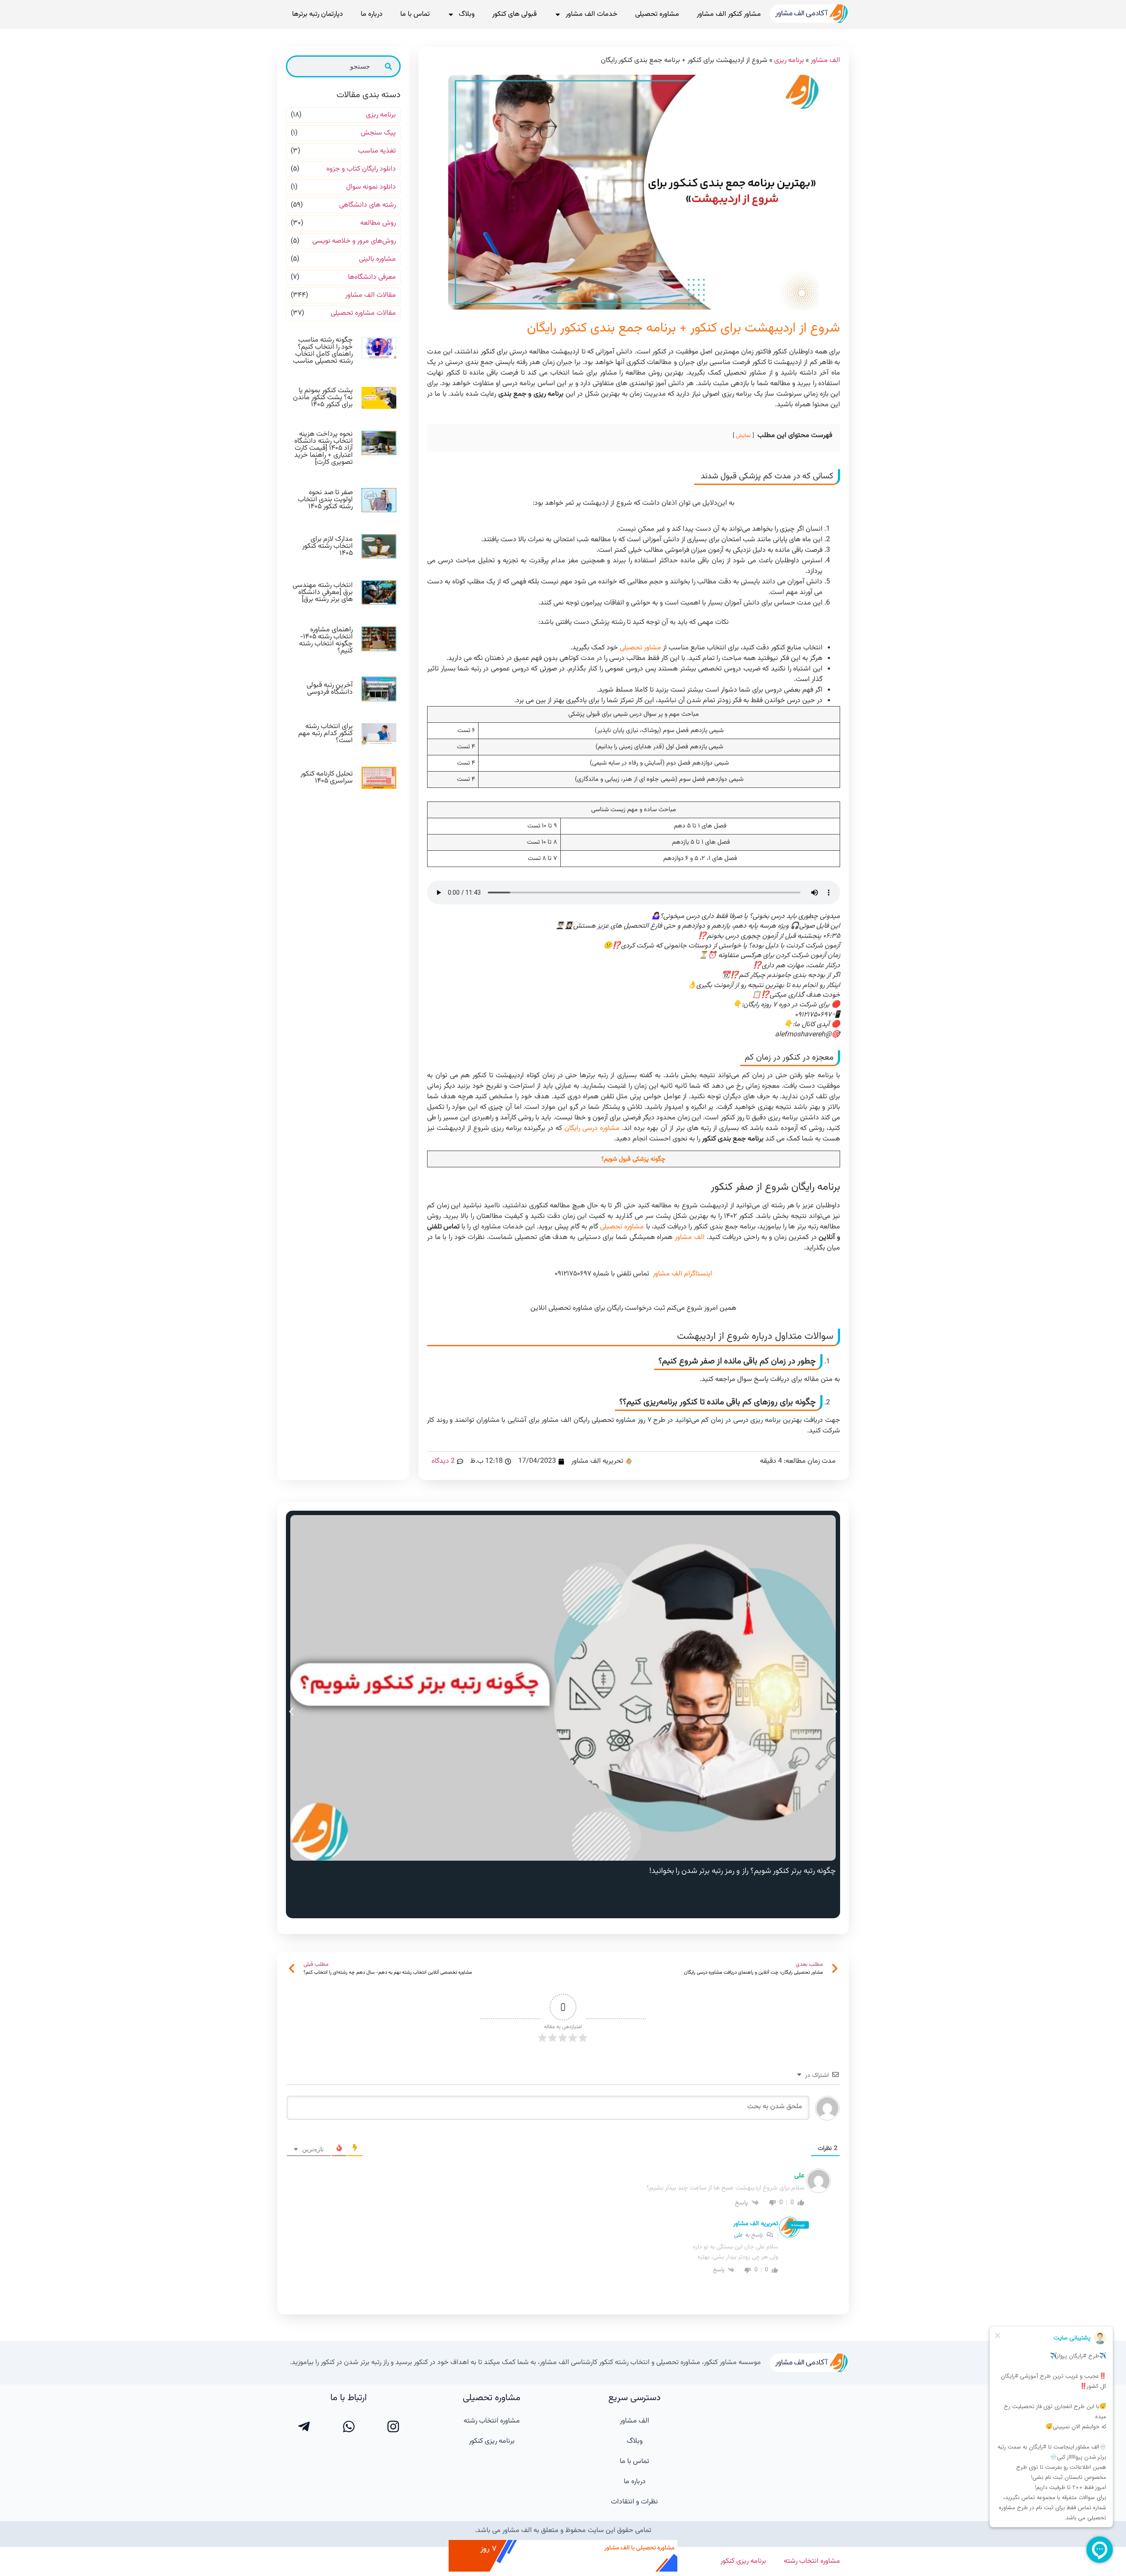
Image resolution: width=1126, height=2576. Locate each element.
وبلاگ (467, 14)
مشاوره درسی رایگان (592, 1128)
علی (738, 2235)
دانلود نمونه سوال (371, 187)
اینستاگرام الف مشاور (682, 1274)
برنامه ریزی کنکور (492, 2441)
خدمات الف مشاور (592, 14)
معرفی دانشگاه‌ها (372, 277)
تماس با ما (415, 14)
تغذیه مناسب (377, 151)
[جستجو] (388, 66)
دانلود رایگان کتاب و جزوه (361, 169)
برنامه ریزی (789, 60)
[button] (291, 1711)
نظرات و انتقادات (634, 2502)
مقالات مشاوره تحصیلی (363, 313)
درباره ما (372, 14)
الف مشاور (825, 60)
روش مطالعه (378, 223)
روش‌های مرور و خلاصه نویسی (354, 241)
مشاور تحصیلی (640, 648)
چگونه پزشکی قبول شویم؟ (633, 1159)
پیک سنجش (378, 133)
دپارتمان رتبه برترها (318, 14)
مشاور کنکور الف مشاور (729, 14)
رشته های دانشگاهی (367, 205)
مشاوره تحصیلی (657, 14)
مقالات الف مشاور (371, 295)
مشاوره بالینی (377, 259)
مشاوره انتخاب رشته (492, 2421)
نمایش (743, 436)
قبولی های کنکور (514, 14)
